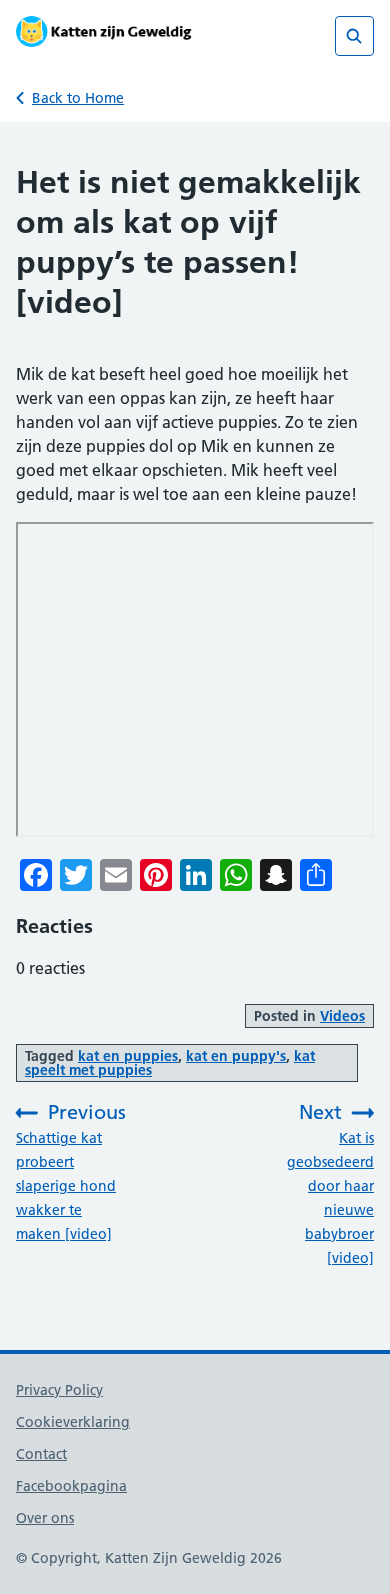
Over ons (45, 1518)
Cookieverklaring (73, 1422)
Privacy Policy (59, 1390)
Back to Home (78, 98)
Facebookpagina (71, 1486)
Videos (342, 1016)
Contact (41, 1454)
